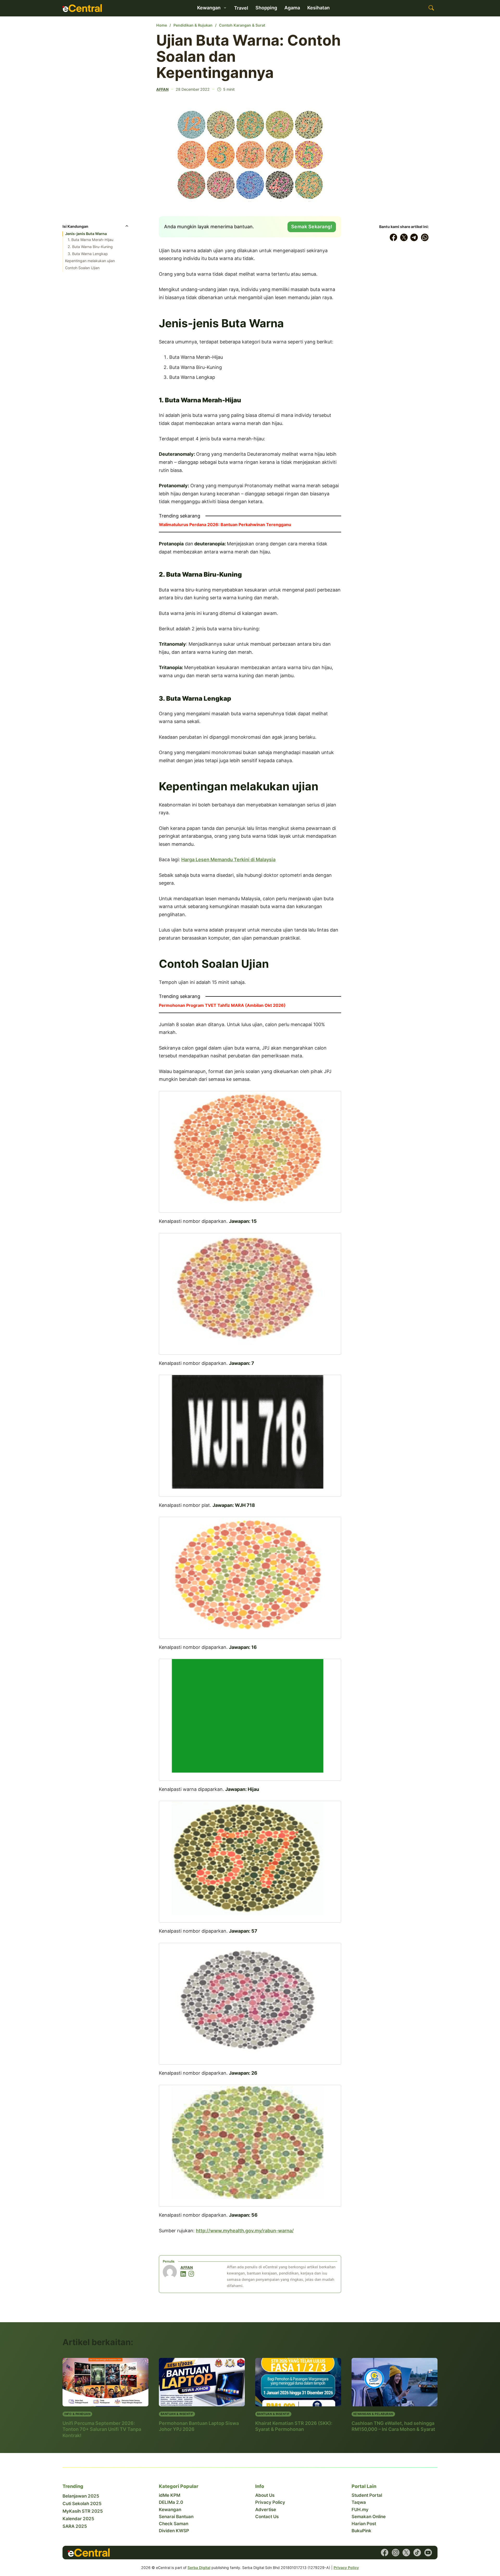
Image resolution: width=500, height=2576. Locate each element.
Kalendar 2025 (78, 2519)
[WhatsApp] (425, 237)
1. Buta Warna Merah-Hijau (90, 240)
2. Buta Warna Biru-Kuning (90, 247)
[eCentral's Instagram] (396, 2553)
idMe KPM (170, 2495)
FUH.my (360, 2510)
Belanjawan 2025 (81, 2496)
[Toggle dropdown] (225, 8)
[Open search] (431, 8)
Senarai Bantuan (176, 2517)
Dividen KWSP (174, 2531)
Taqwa (359, 2502)
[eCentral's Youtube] (428, 2553)
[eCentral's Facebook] (385, 2553)
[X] (404, 237)
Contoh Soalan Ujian (82, 268)
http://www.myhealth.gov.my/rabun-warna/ (245, 2231)
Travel (241, 8)
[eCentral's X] (406, 2553)
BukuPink (361, 2531)
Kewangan (170, 2510)
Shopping (266, 8)
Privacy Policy (270, 2502)
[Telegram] (414, 237)
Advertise (266, 2510)
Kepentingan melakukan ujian (90, 261)
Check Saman (174, 2524)
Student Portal (367, 2495)
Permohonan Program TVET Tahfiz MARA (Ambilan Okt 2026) (222, 1005)
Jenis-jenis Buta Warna (86, 234)
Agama (292, 8)
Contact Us (267, 2517)
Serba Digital (199, 2568)
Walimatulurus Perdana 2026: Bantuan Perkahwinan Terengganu (225, 525)
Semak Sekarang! (312, 227)
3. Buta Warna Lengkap (88, 254)
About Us (265, 2495)
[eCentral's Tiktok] (417, 2553)
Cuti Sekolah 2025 (82, 2504)
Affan (162, 89)
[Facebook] (393, 237)
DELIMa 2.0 (171, 2502)
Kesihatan (318, 8)
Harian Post (364, 2524)
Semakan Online (369, 2517)
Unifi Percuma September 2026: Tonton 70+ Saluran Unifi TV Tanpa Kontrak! (102, 2429)
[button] (96, 228)
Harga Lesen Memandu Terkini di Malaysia (228, 859)
